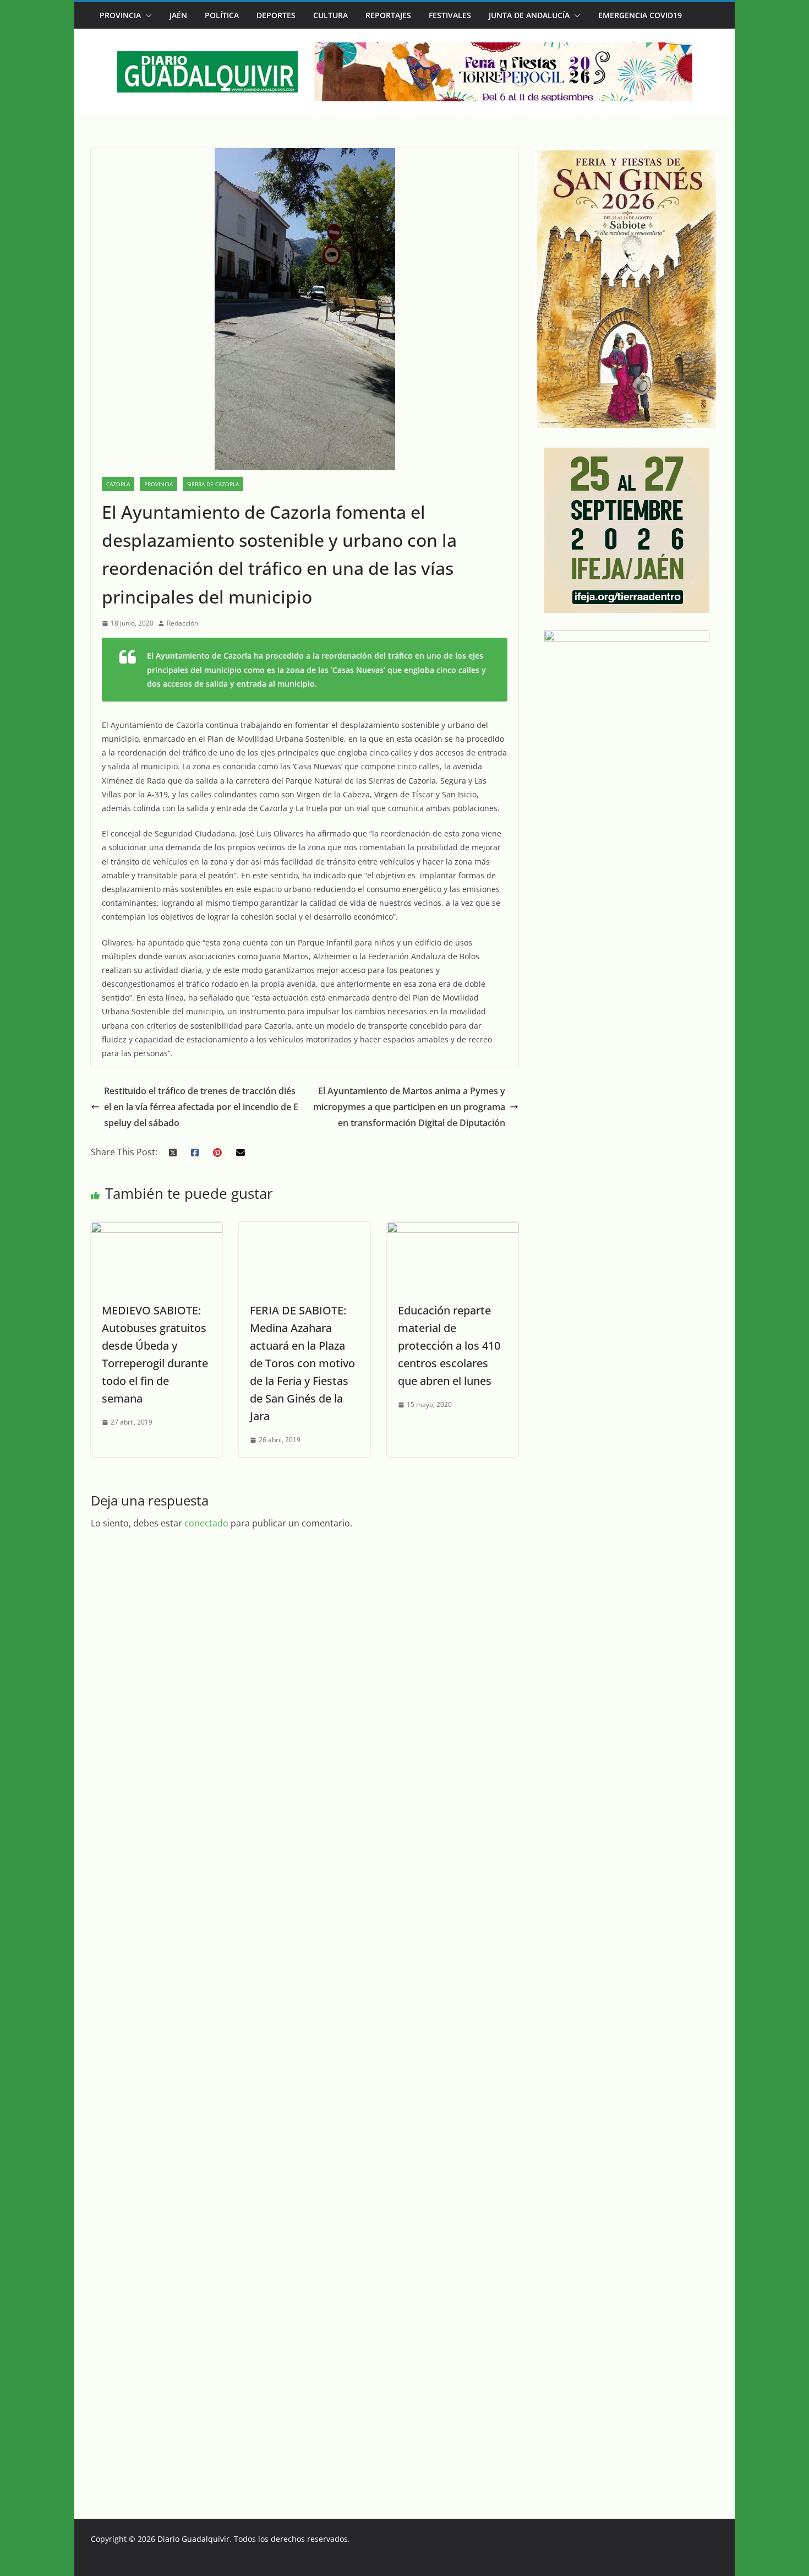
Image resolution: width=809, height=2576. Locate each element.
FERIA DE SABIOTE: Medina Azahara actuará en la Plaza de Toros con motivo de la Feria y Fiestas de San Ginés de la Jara (301, 2134)
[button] (146, 15)
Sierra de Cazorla (213, 484)
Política (222, 15)
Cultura (330, 15)
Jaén (178, 15)
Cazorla (118, 484)
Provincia (120, 15)
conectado (206, 2294)
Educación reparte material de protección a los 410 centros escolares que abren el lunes (446, 1359)
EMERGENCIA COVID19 (640, 15)
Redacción (182, 623)
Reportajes (388, 15)
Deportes (276, 15)
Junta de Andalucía (529, 15)
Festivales (450, 15)
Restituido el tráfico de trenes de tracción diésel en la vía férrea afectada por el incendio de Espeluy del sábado (200, 1121)
